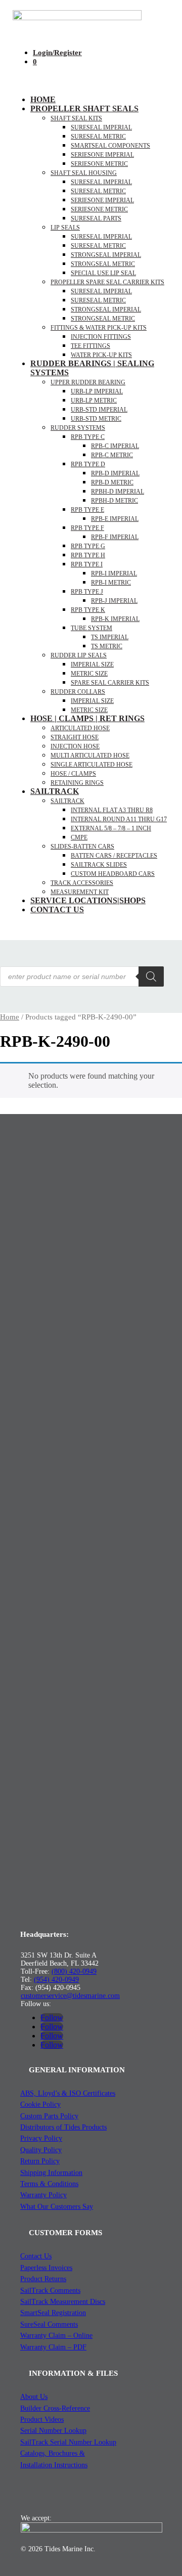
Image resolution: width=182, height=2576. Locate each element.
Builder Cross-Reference (55, 2408)
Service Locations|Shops (88, 900)
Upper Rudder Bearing (88, 382)
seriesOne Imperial (102, 155)
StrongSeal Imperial (106, 255)
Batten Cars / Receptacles (114, 856)
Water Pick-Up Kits (101, 355)
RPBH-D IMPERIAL (118, 492)
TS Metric (107, 646)
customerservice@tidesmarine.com (70, 1996)
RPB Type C (88, 437)
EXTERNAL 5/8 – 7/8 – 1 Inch (111, 828)
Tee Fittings (90, 346)
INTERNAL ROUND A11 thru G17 (119, 819)
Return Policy (40, 2161)
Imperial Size (92, 664)
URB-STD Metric (96, 419)
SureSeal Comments (49, 2324)
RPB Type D (88, 464)
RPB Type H (88, 555)
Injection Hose (75, 746)
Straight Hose (75, 737)
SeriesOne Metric (99, 209)
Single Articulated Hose (92, 765)
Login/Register (57, 53)
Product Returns (43, 2279)
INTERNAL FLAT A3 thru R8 (112, 810)
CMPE (79, 837)
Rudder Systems (78, 428)
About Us (34, 2397)
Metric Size (89, 674)
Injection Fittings (101, 337)
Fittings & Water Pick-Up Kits (99, 328)
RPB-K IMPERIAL (115, 619)
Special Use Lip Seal (103, 273)
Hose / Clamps (73, 774)
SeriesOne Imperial (102, 200)
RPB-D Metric (112, 482)
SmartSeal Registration (53, 2313)
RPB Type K (88, 610)
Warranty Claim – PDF (53, 2347)
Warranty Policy (43, 2195)
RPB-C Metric (112, 455)
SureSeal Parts (96, 218)
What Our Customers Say (57, 2207)
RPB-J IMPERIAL (114, 601)
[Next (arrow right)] (164, 1288)
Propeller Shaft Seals (84, 108)
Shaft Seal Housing (84, 173)
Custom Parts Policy (49, 2116)
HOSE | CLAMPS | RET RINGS (87, 718)
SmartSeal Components (110, 146)
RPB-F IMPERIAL (115, 537)
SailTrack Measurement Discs (63, 2302)
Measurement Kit (80, 892)
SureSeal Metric (98, 137)
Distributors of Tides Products (63, 2127)
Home (43, 99)
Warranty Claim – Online (56, 2336)
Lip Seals (65, 228)
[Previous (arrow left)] (18, 1288)
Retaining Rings (77, 783)
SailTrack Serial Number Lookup (68, 2442)
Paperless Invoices (46, 2268)
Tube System (92, 628)
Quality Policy (41, 2150)
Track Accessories (82, 883)
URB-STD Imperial (99, 410)
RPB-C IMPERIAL (115, 446)
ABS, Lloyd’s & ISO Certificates (68, 2093)
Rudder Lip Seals (79, 655)
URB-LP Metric (94, 401)
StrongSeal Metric (103, 264)
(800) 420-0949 (74, 1971)
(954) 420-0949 (56, 1980)
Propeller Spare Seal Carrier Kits (107, 282)
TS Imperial (110, 637)
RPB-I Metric (111, 583)
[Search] (151, 976)
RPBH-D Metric (115, 501)
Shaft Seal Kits (76, 118)
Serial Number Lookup (53, 2431)
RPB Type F (87, 528)
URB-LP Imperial (97, 391)
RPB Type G (88, 546)
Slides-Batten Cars (82, 847)
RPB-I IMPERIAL (114, 573)
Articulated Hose (80, 728)
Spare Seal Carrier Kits (110, 683)
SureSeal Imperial (101, 127)
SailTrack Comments (50, 2291)
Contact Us (57, 909)
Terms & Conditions (49, 2184)
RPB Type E (87, 510)
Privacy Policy (41, 2138)
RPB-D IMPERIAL (115, 473)
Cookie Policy (40, 2104)
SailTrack (55, 791)
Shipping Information (51, 2173)
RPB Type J (87, 592)
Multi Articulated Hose (90, 756)
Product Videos (42, 2419)
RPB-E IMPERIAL (115, 519)
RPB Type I (87, 564)
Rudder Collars (78, 692)
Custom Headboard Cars (113, 874)
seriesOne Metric (99, 164)
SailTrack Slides (99, 865)
